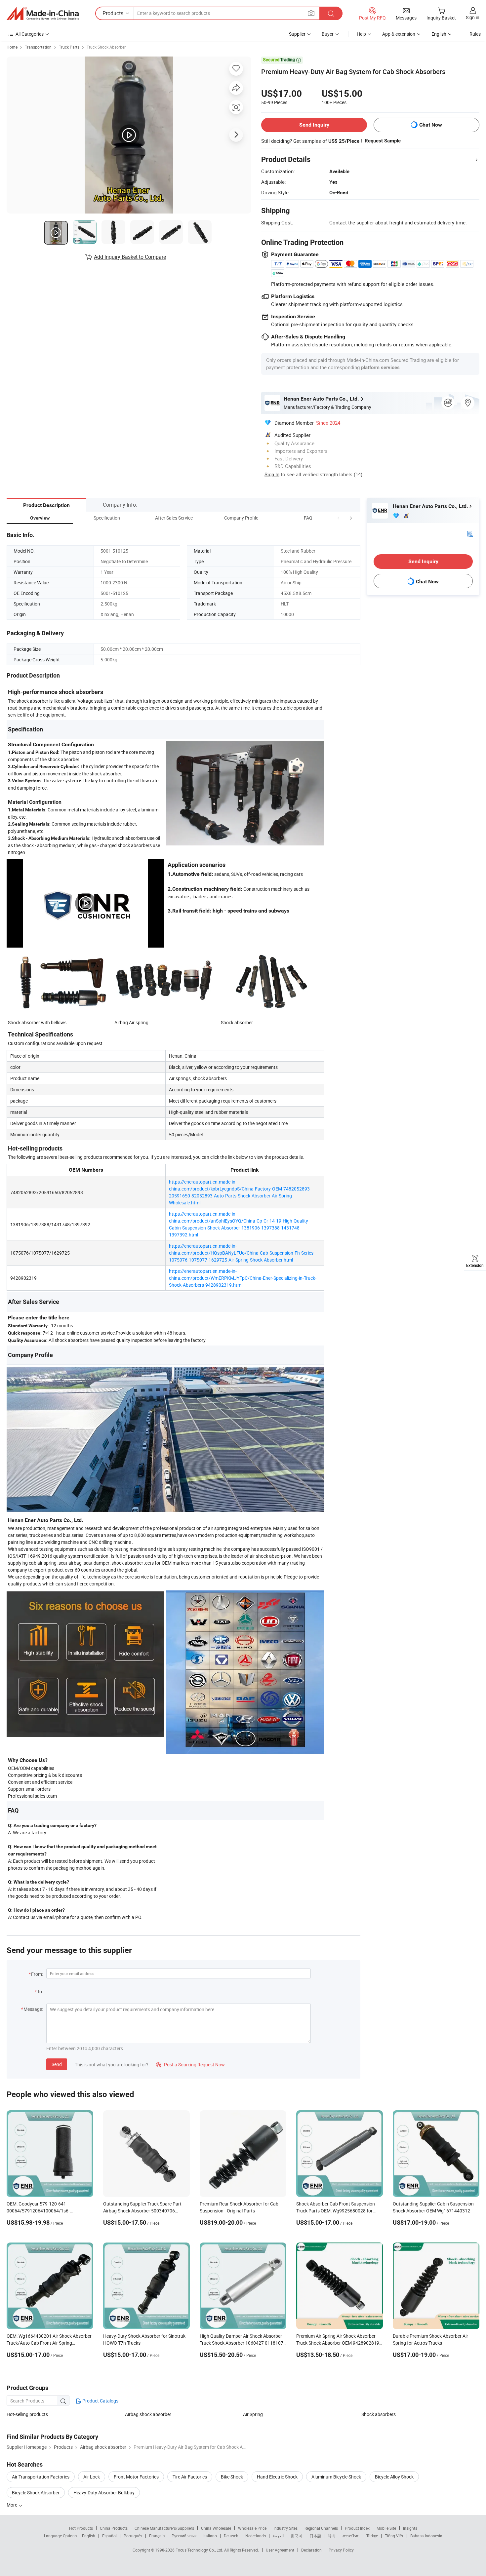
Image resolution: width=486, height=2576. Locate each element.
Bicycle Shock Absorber (36, 2493)
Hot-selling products (27, 2414)
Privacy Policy (341, 2550)
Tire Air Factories (190, 2477)
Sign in (473, 17)
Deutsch (231, 2536)
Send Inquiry (314, 125)
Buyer (328, 34)
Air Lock (92, 2477)
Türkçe (372, 2536)
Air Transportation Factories (41, 2477)
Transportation (38, 47)
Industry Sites (285, 2528)
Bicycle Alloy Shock (394, 2477)
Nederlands (256, 2536)
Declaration (311, 2550)
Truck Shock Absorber (106, 47)
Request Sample (383, 141)
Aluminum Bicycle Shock (336, 2477)
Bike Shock (232, 2477)
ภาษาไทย (351, 2536)
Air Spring (253, 2414)
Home (12, 47)
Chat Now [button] (431, 125)
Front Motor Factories (136, 2477)
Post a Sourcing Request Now (190, 2065)
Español (109, 2536)
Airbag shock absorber (148, 2414)
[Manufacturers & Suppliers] (43, 14)
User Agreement (280, 2550)
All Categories (30, 34)
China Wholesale (216, 2528)
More (12, 2505)
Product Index (357, 2528)
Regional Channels (321, 2528)
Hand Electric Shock (277, 2477)
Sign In (272, 474)
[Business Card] (470, 533)
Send (57, 2064)
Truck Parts (69, 47)
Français (157, 2536)
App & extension (399, 34)
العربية (278, 2536)
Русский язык (184, 2536)
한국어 (297, 2536)
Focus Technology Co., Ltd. (200, 2550)
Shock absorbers (379, 2414)
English (89, 2536)
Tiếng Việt (394, 2536)
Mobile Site (386, 2528)
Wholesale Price (252, 2528)
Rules (475, 34)
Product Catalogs (100, 2401)
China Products (114, 2528)
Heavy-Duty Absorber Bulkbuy (104, 2493)
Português (133, 2536)
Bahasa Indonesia (426, 2536)
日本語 (315, 2536)
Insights (410, 2528)
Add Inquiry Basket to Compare (130, 257)
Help (361, 34)
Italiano (210, 2536)
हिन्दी (332, 2536)
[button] (339, 518)
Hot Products (81, 2528)
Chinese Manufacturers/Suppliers (164, 2528)
